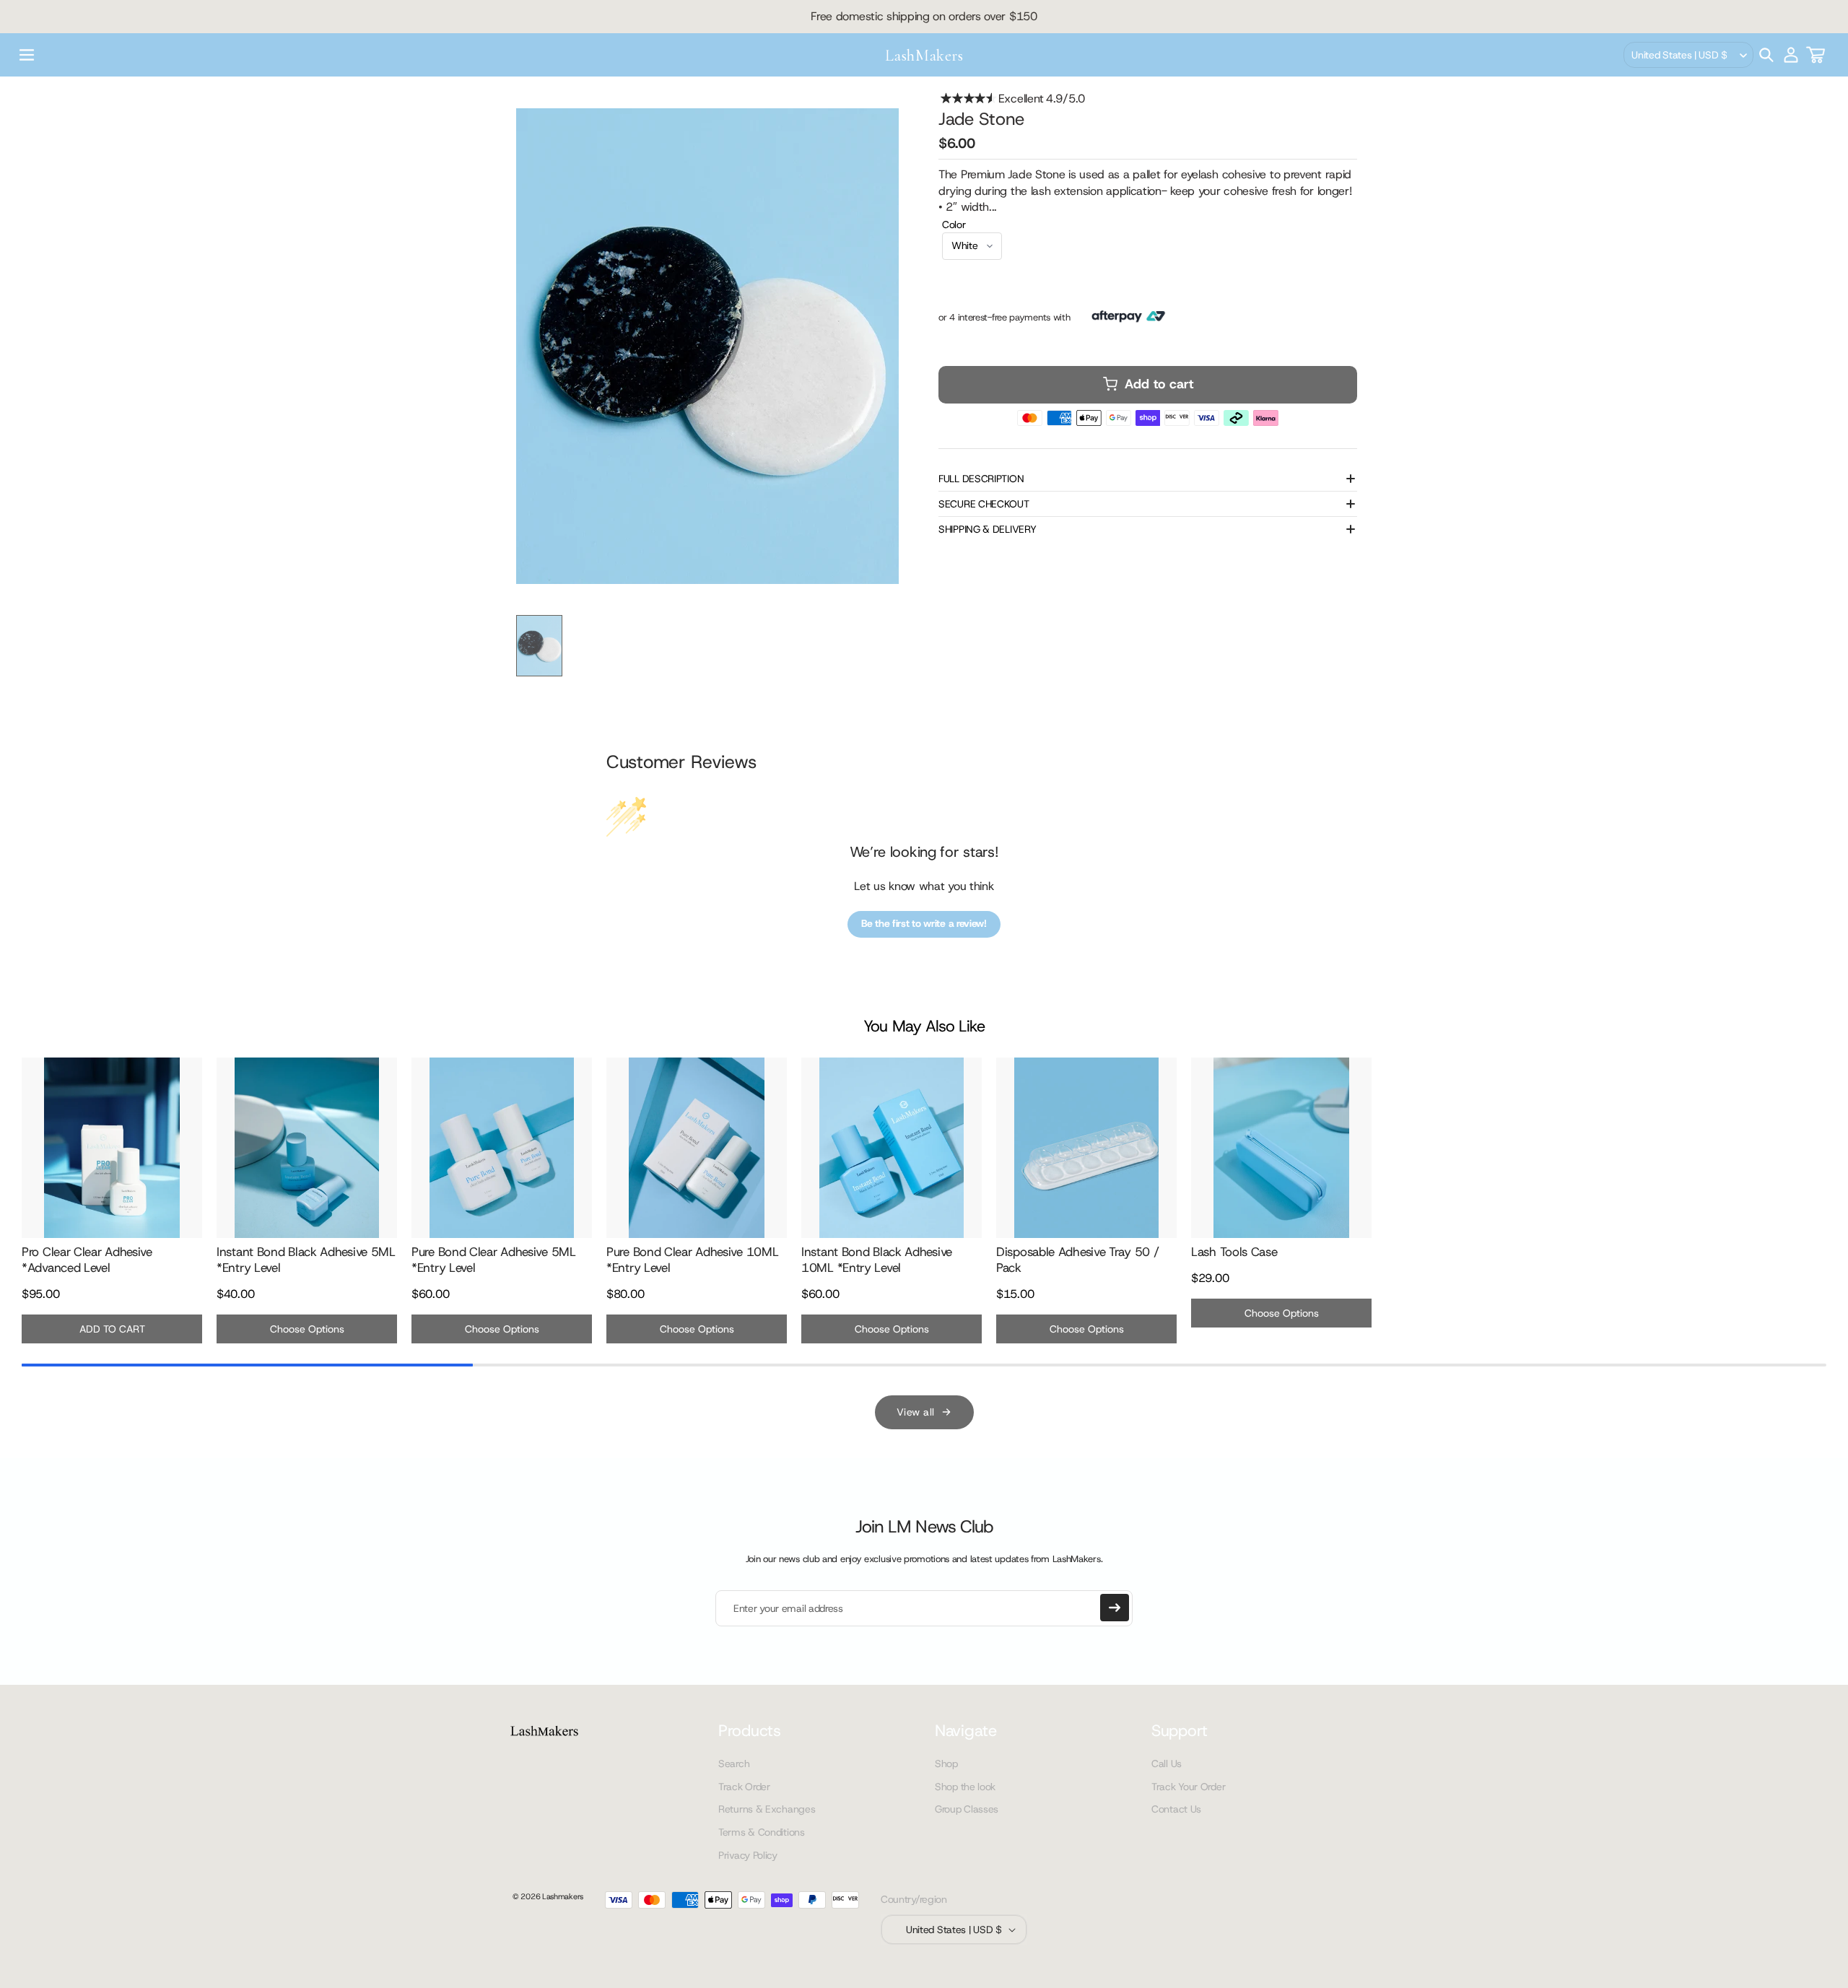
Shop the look (965, 1787)
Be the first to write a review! (924, 923)
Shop (946, 1764)
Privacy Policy (748, 1855)
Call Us (1167, 1764)
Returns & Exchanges (767, 1809)
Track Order (744, 1787)
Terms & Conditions (762, 1832)
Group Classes (967, 1809)
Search (734, 1764)
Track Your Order (1188, 1787)
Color (954, 224)
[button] (27, 55)
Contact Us (1176, 1809)
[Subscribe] (1115, 1608)
